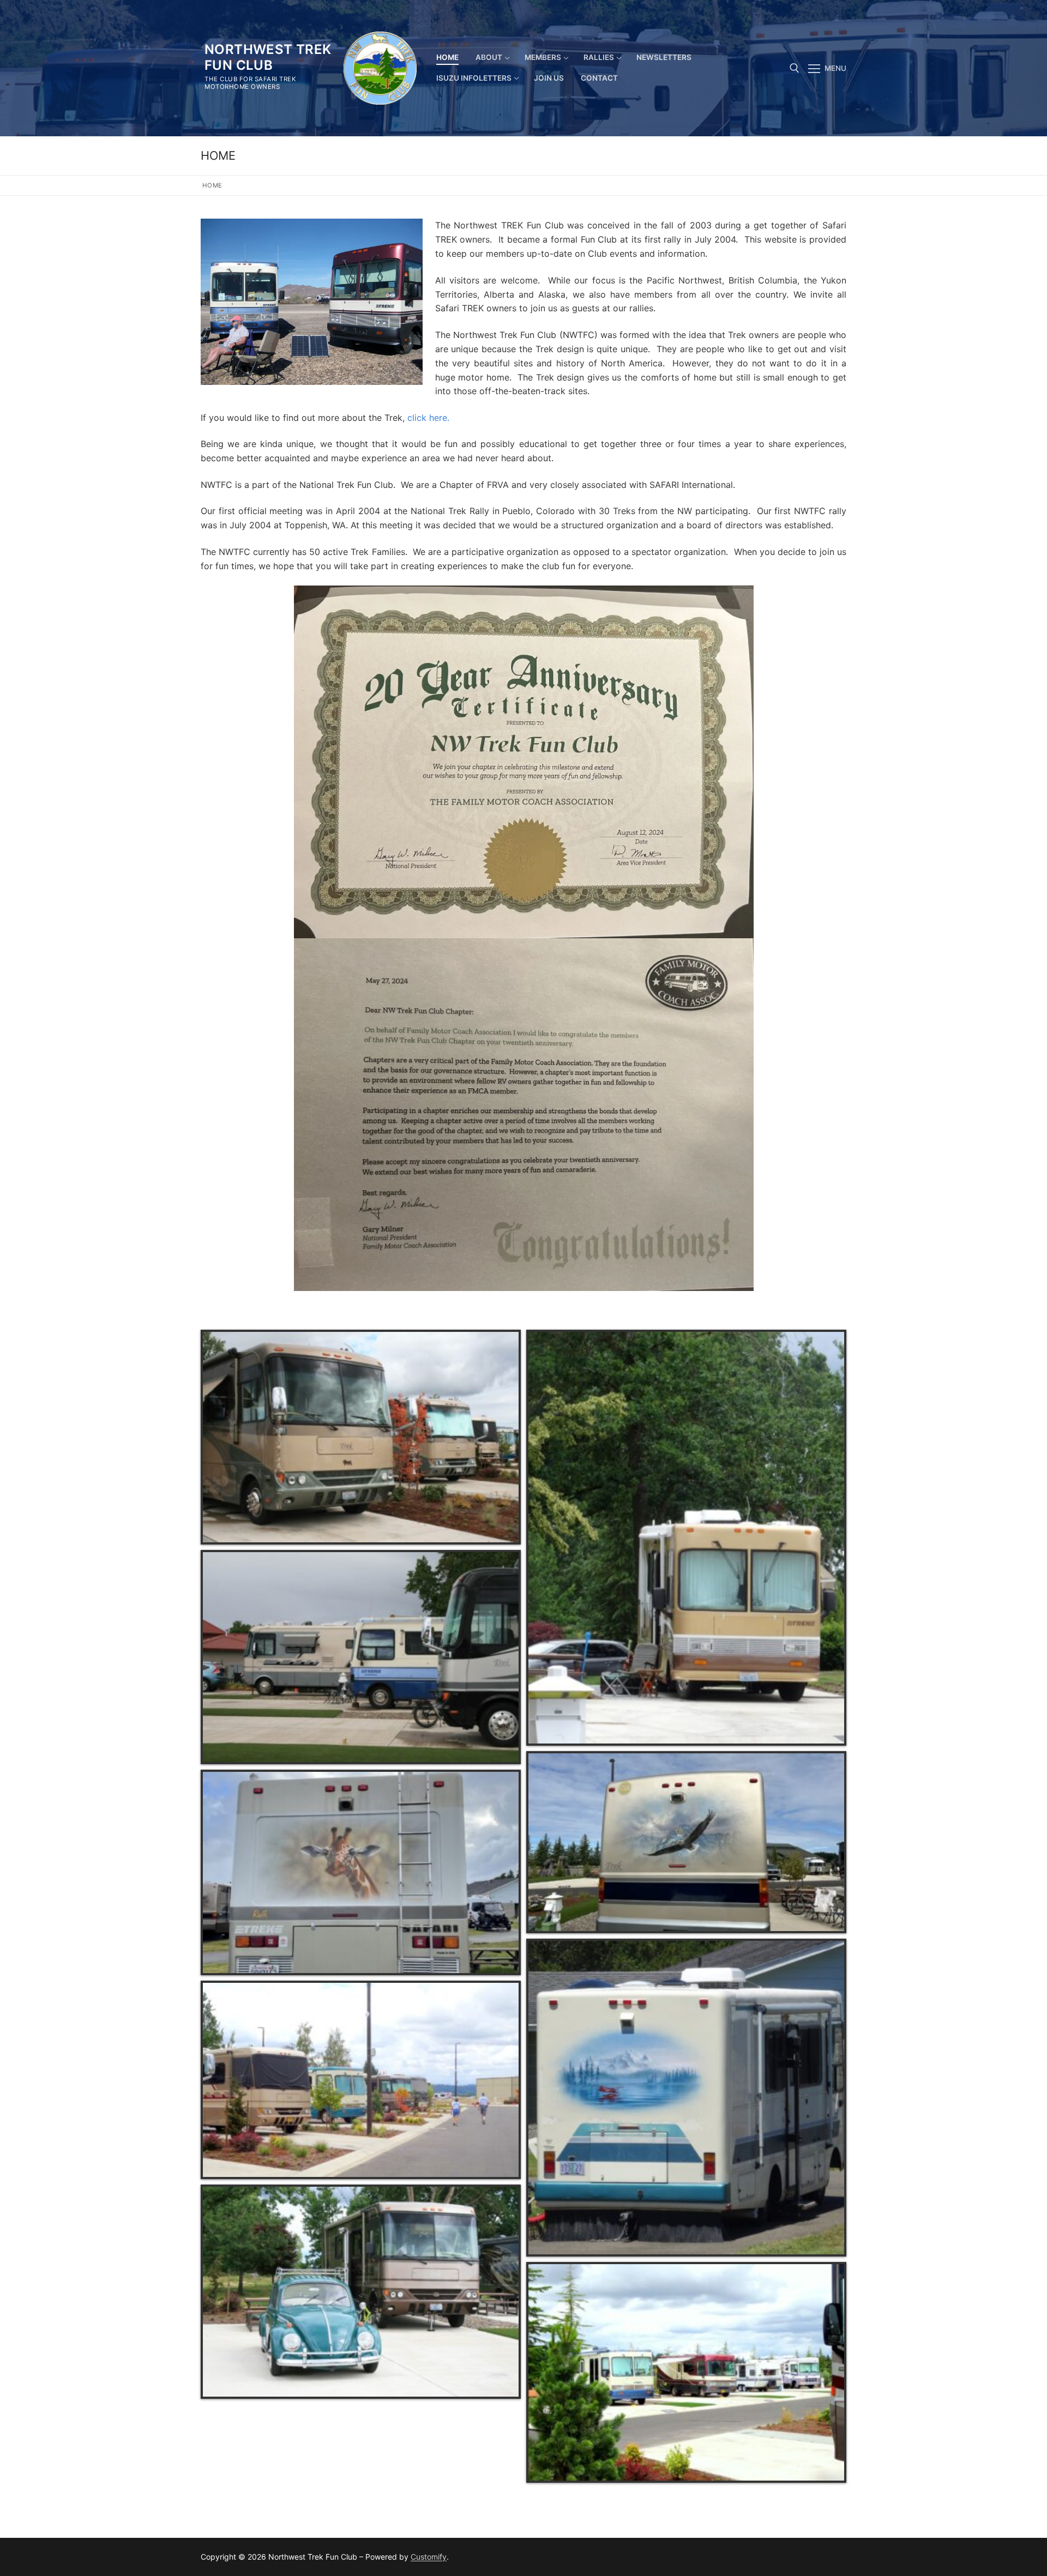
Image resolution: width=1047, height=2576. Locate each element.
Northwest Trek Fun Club (268, 57)
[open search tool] (795, 68)
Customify (429, 2557)
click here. (428, 418)
